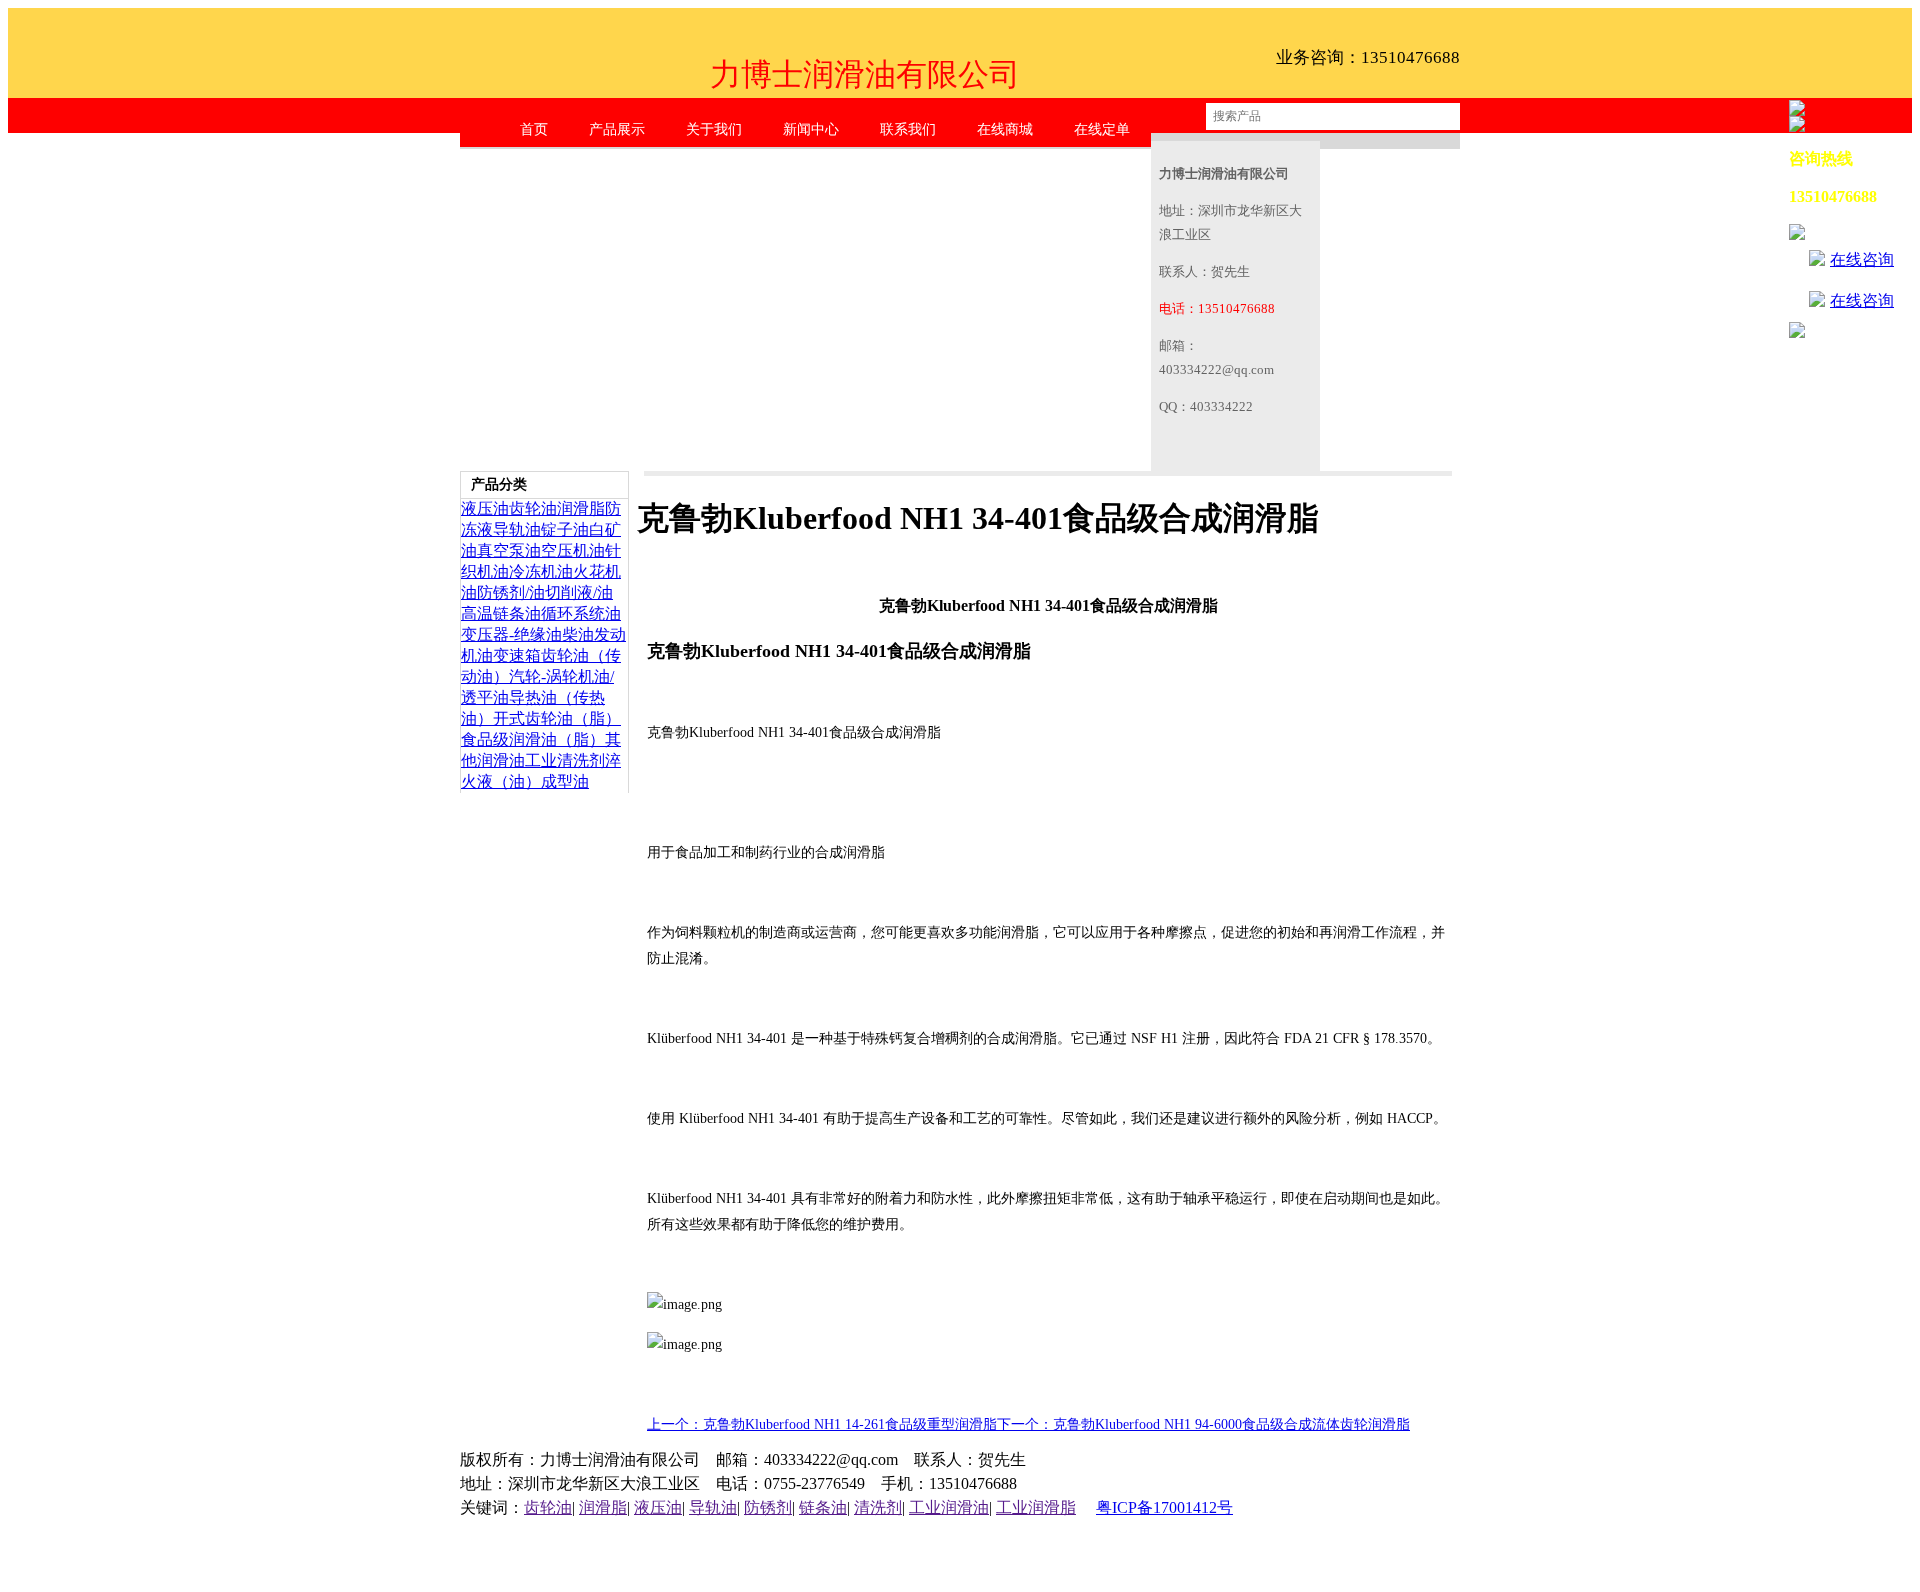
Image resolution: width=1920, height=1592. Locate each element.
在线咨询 (1862, 259)
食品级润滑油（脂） (533, 739)
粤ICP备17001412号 (1164, 1507)
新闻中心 (811, 129)
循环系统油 (581, 613)
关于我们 (714, 129)
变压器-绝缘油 (511, 634)
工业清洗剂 (565, 760)
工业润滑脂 (1036, 1507)
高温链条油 (501, 613)
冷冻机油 (541, 571)
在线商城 (1005, 129)
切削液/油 (579, 592)
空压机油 (573, 550)
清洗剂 (878, 1507)
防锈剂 (768, 1507)
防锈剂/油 (511, 592)
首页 (534, 129)
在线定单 (1102, 129)
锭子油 (565, 529)
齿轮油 (533, 508)
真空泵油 (509, 550)
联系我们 (908, 129)
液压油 (485, 508)
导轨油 (517, 529)
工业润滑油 (949, 1507)
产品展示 (617, 129)
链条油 (823, 1507)
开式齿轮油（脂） (557, 718)
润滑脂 (581, 508)
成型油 (565, 781)
